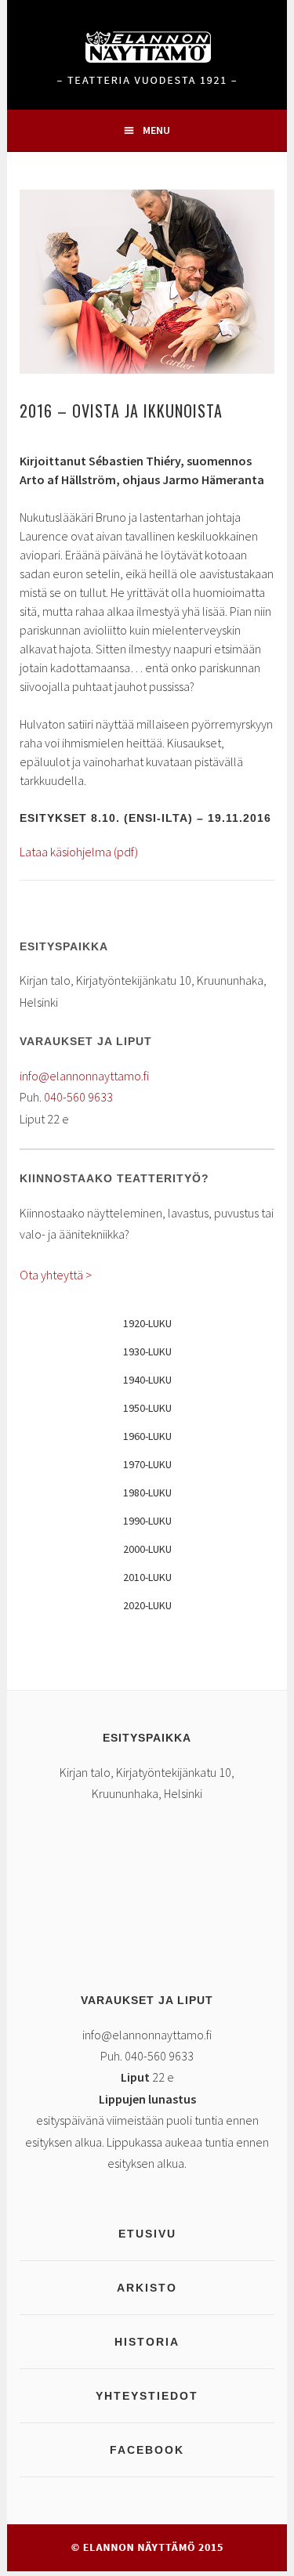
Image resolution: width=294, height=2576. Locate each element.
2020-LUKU (147, 1605)
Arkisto (147, 2288)
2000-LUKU (147, 1549)
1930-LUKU (147, 1351)
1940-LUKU (147, 1380)
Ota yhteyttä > (56, 1275)
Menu (156, 130)
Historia (147, 2342)
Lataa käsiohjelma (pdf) (79, 852)
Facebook (147, 2450)
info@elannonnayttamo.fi (84, 1076)
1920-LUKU (147, 1323)
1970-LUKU (147, 1464)
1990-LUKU (147, 1521)
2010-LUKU (147, 1577)
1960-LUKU (147, 1436)
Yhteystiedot (147, 2396)
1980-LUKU (147, 1492)
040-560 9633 (78, 1097)
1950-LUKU (147, 1408)
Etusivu (147, 2234)
